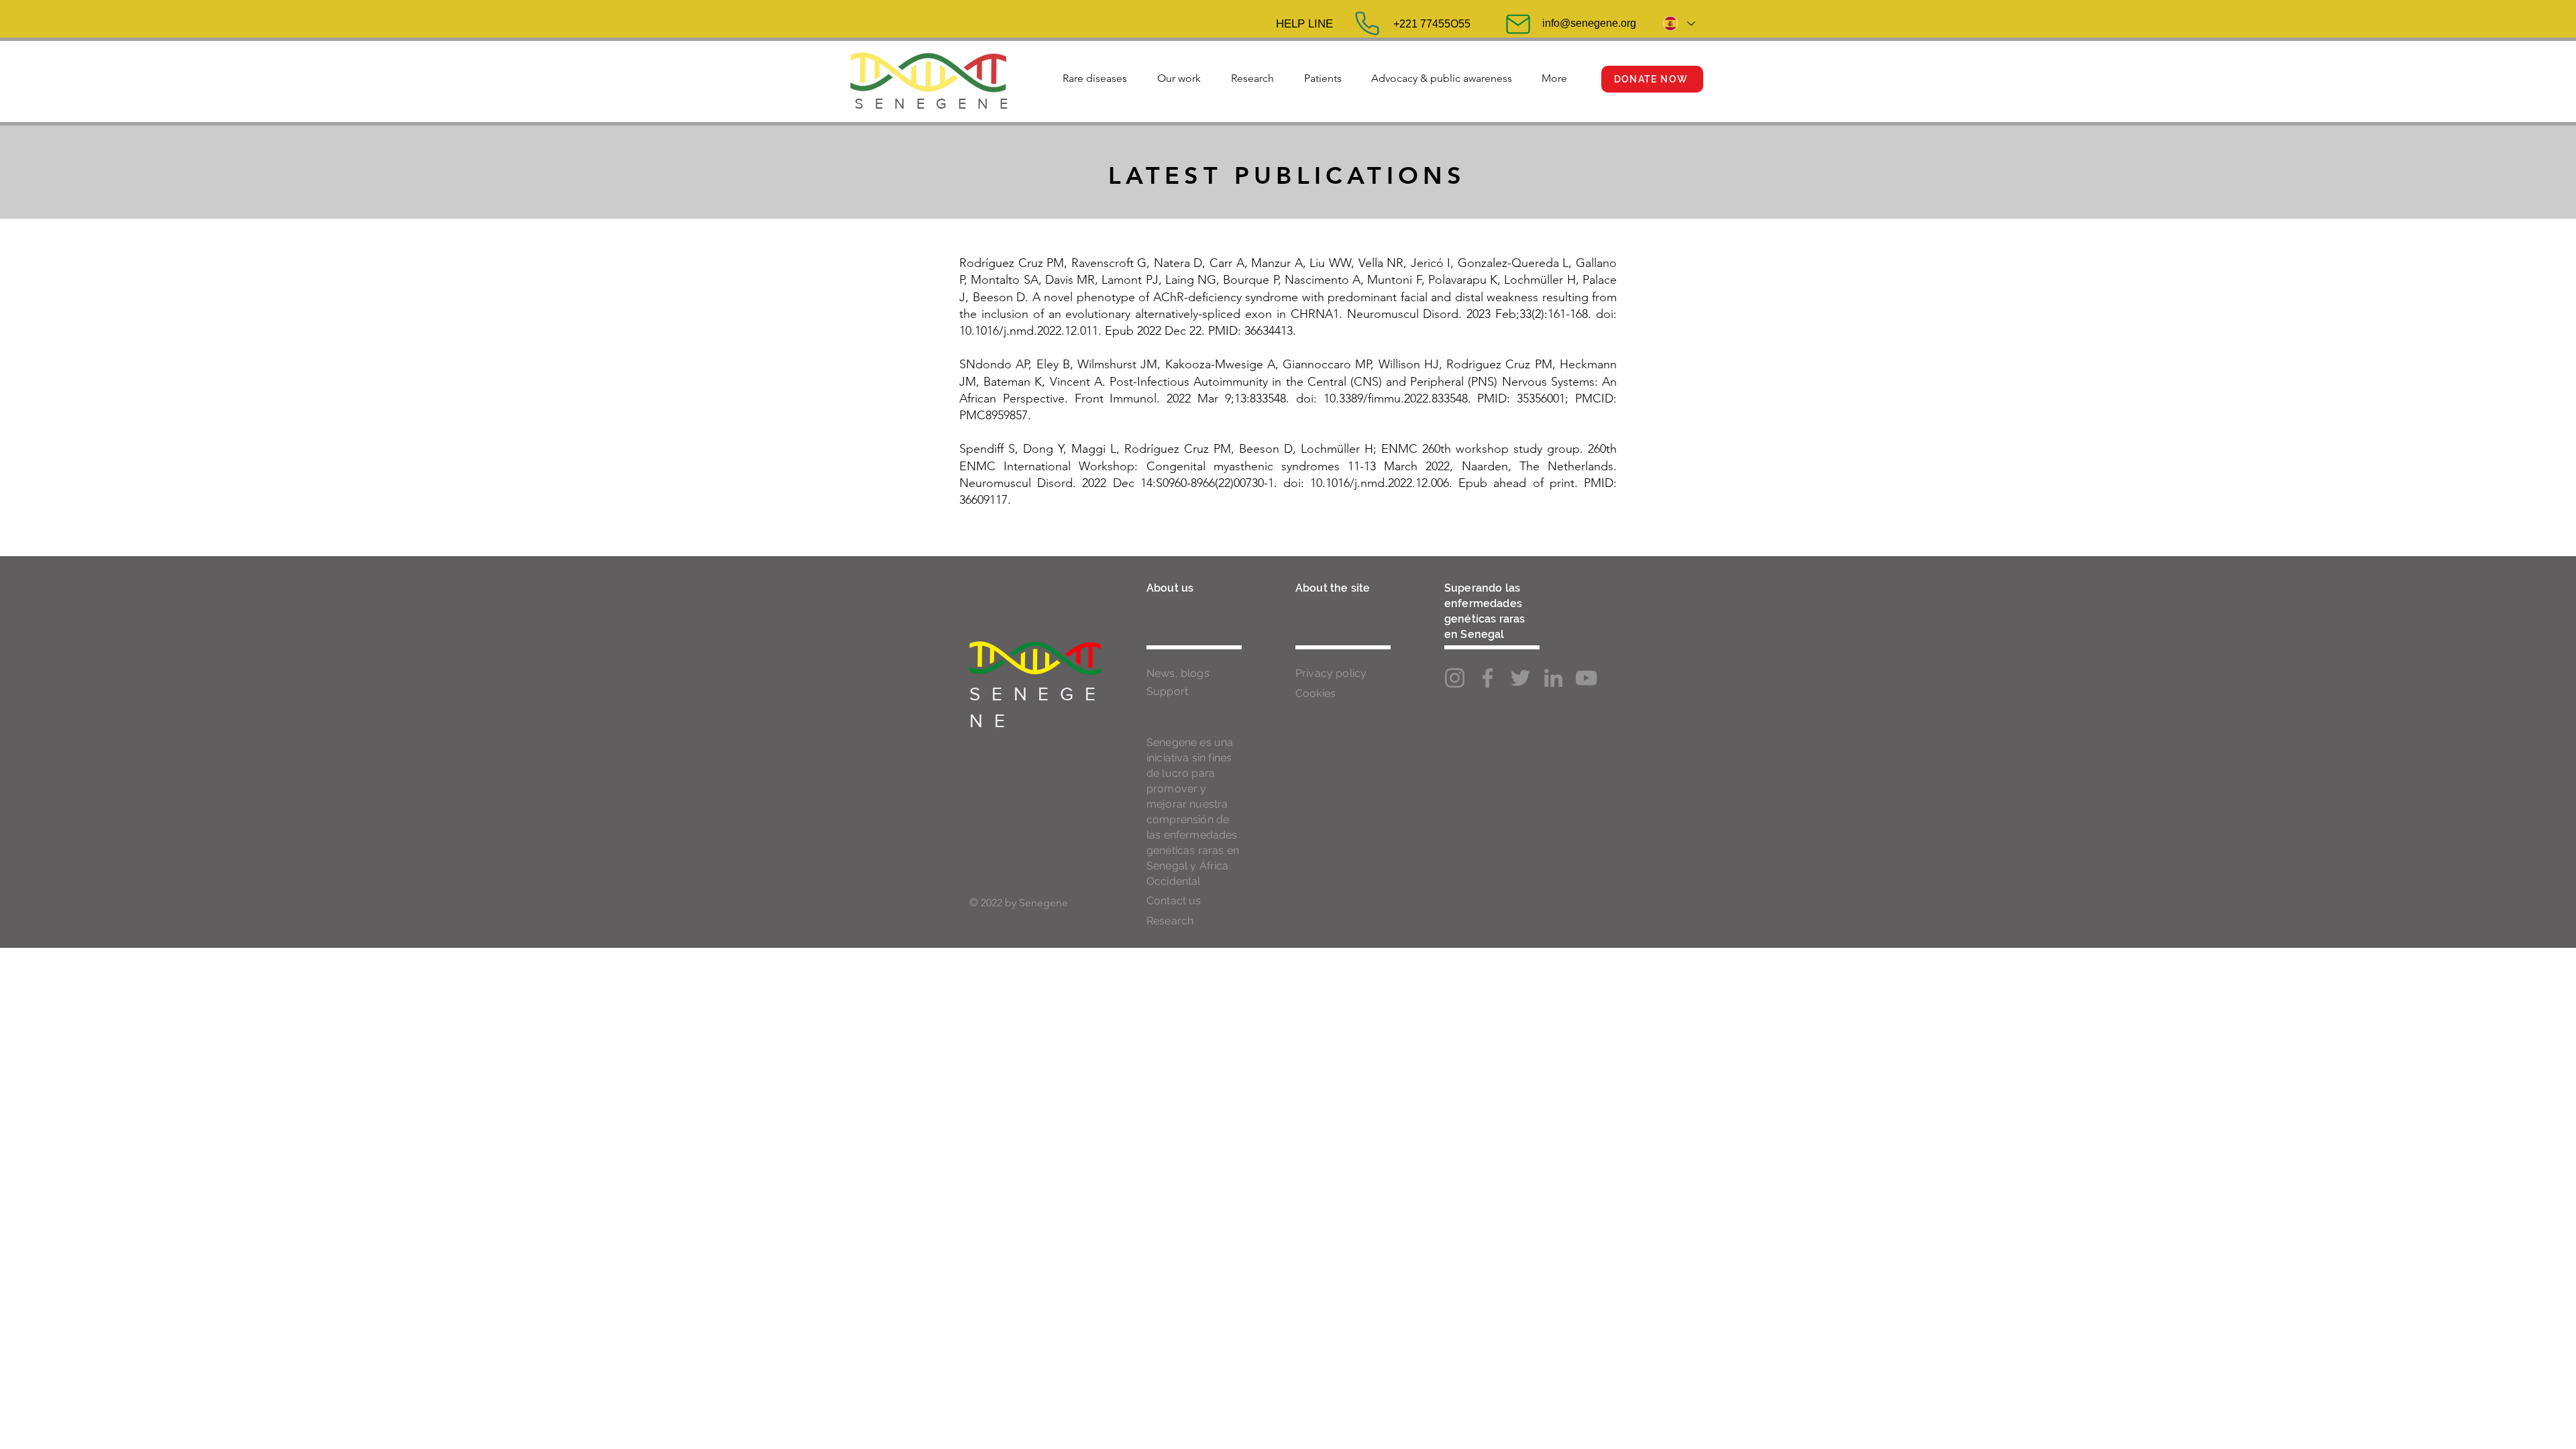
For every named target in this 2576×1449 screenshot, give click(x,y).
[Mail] (1518, 24)
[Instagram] (1455, 678)
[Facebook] (1488, 678)
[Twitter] (1520, 678)
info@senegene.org (1589, 23)
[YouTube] (1586, 678)
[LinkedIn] (1553, 678)
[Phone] (1367, 23)
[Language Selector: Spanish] (1678, 23)
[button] (1094, 72)
